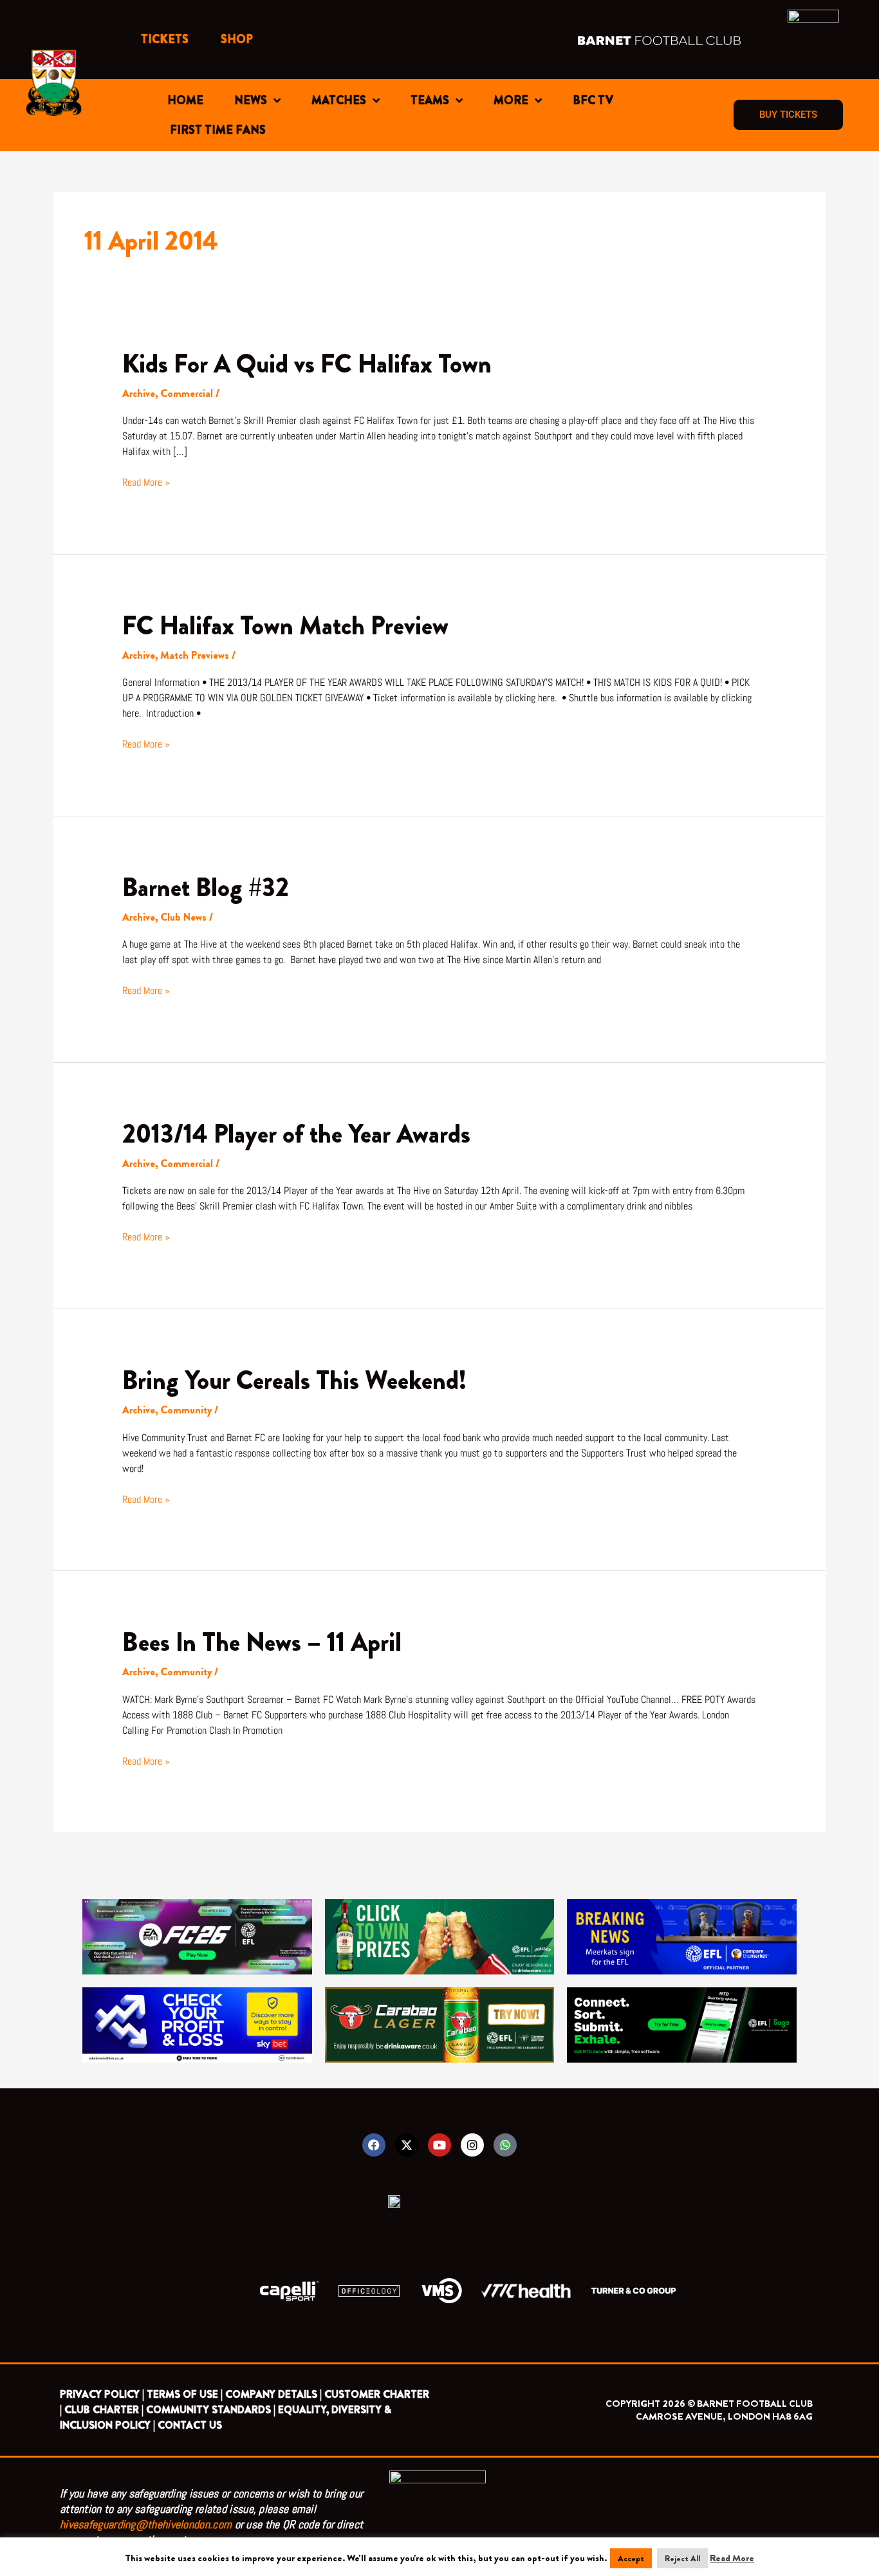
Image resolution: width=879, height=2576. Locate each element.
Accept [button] (631, 2558)
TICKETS (165, 39)
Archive (139, 393)
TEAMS (430, 100)
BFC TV (593, 100)
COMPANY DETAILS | (273, 2394)
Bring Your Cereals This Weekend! (294, 1380)
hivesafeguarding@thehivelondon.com (146, 2524)
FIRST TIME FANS (218, 130)
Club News (183, 917)
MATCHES (339, 100)
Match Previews (195, 655)
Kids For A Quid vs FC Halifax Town (307, 364)
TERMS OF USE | (185, 2394)
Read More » (146, 482)
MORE (511, 100)
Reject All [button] (682, 2558)
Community (186, 1410)
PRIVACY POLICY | (102, 2394)
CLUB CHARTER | (104, 2410)
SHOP (237, 39)
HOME (185, 100)
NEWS (251, 100)
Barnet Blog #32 (206, 888)
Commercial (187, 393)
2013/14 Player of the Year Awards (296, 1134)
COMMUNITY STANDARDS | (211, 2410)
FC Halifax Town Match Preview (285, 626)
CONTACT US (190, 2425)
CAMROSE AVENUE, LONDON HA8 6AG (724, 2416)
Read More (732, 2558)
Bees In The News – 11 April (262, 1642)
